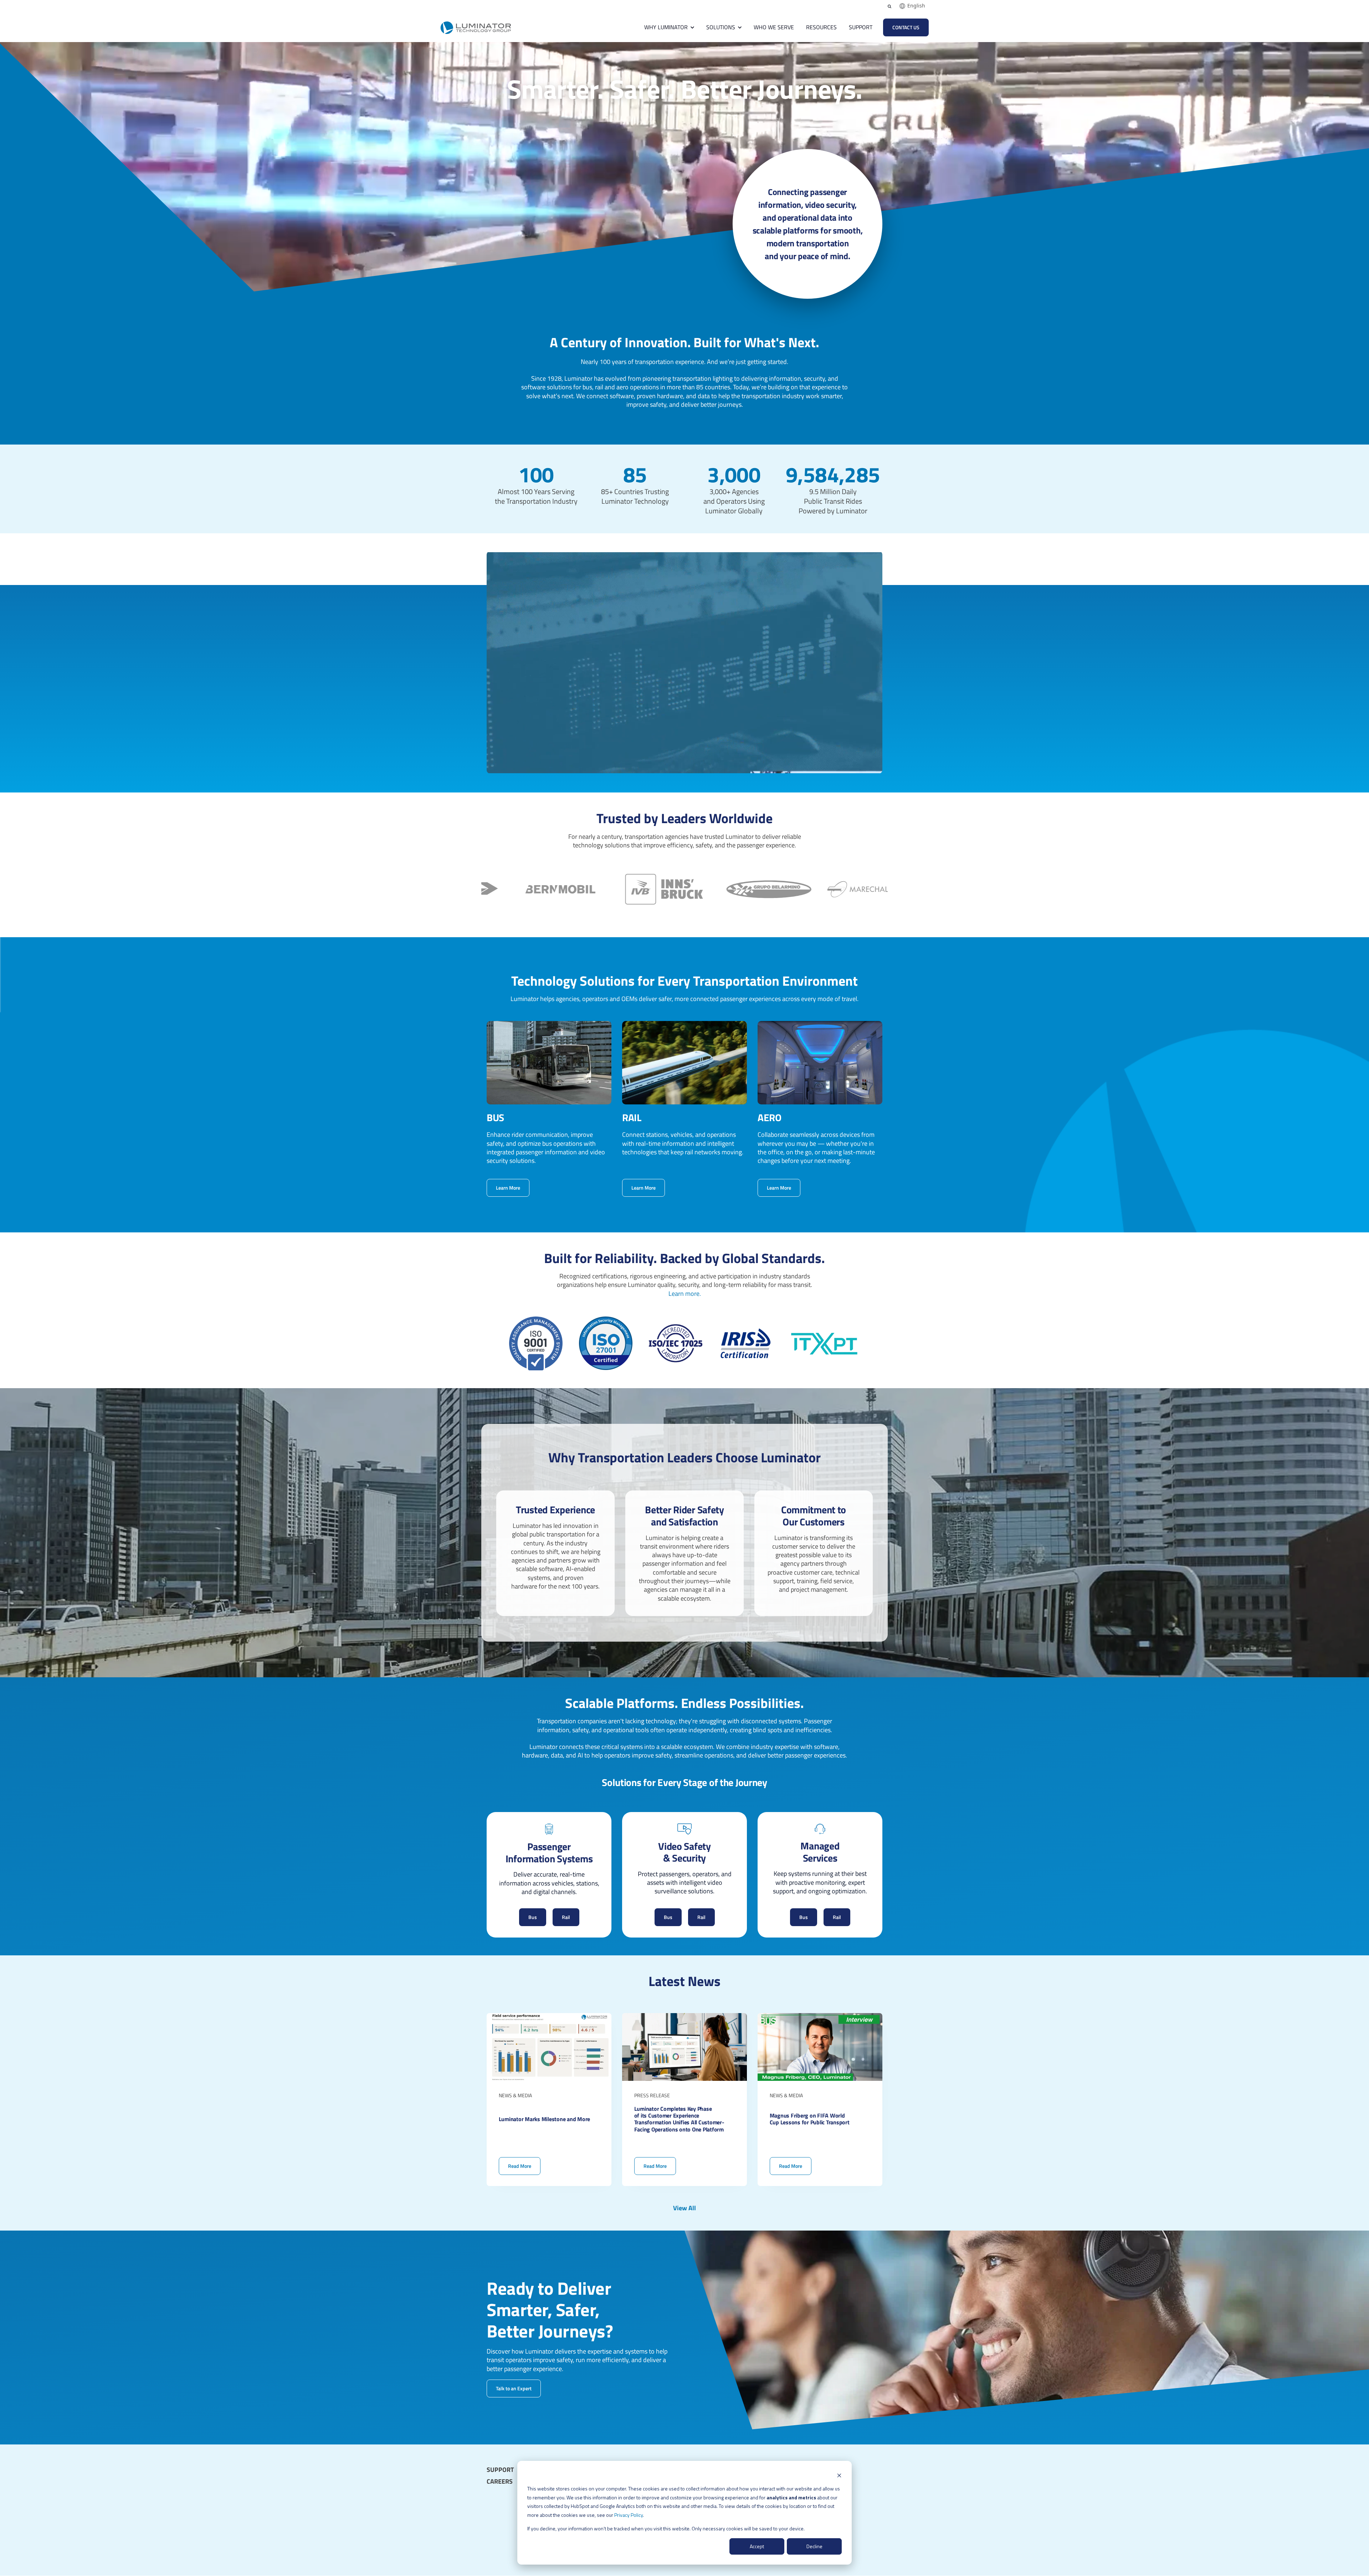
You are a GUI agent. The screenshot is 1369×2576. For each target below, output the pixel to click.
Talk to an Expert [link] (514, 2388)
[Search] (889, 6)
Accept (757, 2546)
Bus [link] (533, 1917)
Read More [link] (549, 2100)
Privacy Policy (629, 2515)
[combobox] (912, 6)
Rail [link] (566, 1917)
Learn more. (685, 1294)
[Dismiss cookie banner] (839, 2475)
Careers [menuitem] (500, 2482)
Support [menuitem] (500, 2470)
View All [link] (684, 2208)
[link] (476, 27)
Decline (814, 2546)
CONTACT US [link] (906, 27)
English (916, 6)
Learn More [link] (508, 1188)
